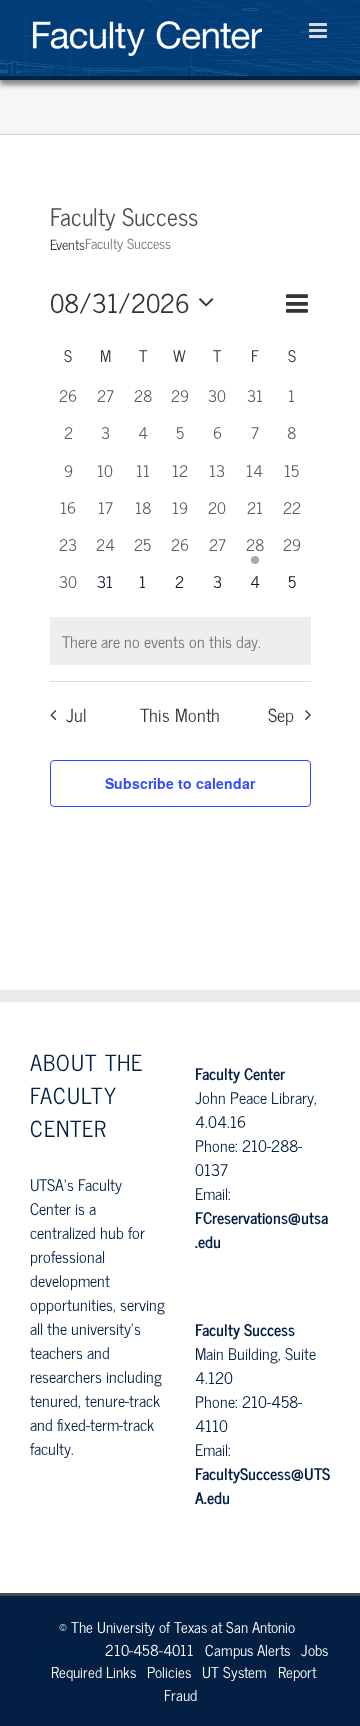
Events (67, 244)
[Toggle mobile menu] (319, 30)
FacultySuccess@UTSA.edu (262, 1485)
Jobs (314, 1649)
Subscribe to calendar (180, 783)
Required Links (93, 1671)
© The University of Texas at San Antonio (177, 1626)
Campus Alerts (247, 1649)
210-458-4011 (149, 1649)
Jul (76, 715)
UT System (234, 1671)
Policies (169, 1671)
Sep (281, 715)
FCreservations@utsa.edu (261, 1229)
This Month (180, 715)
